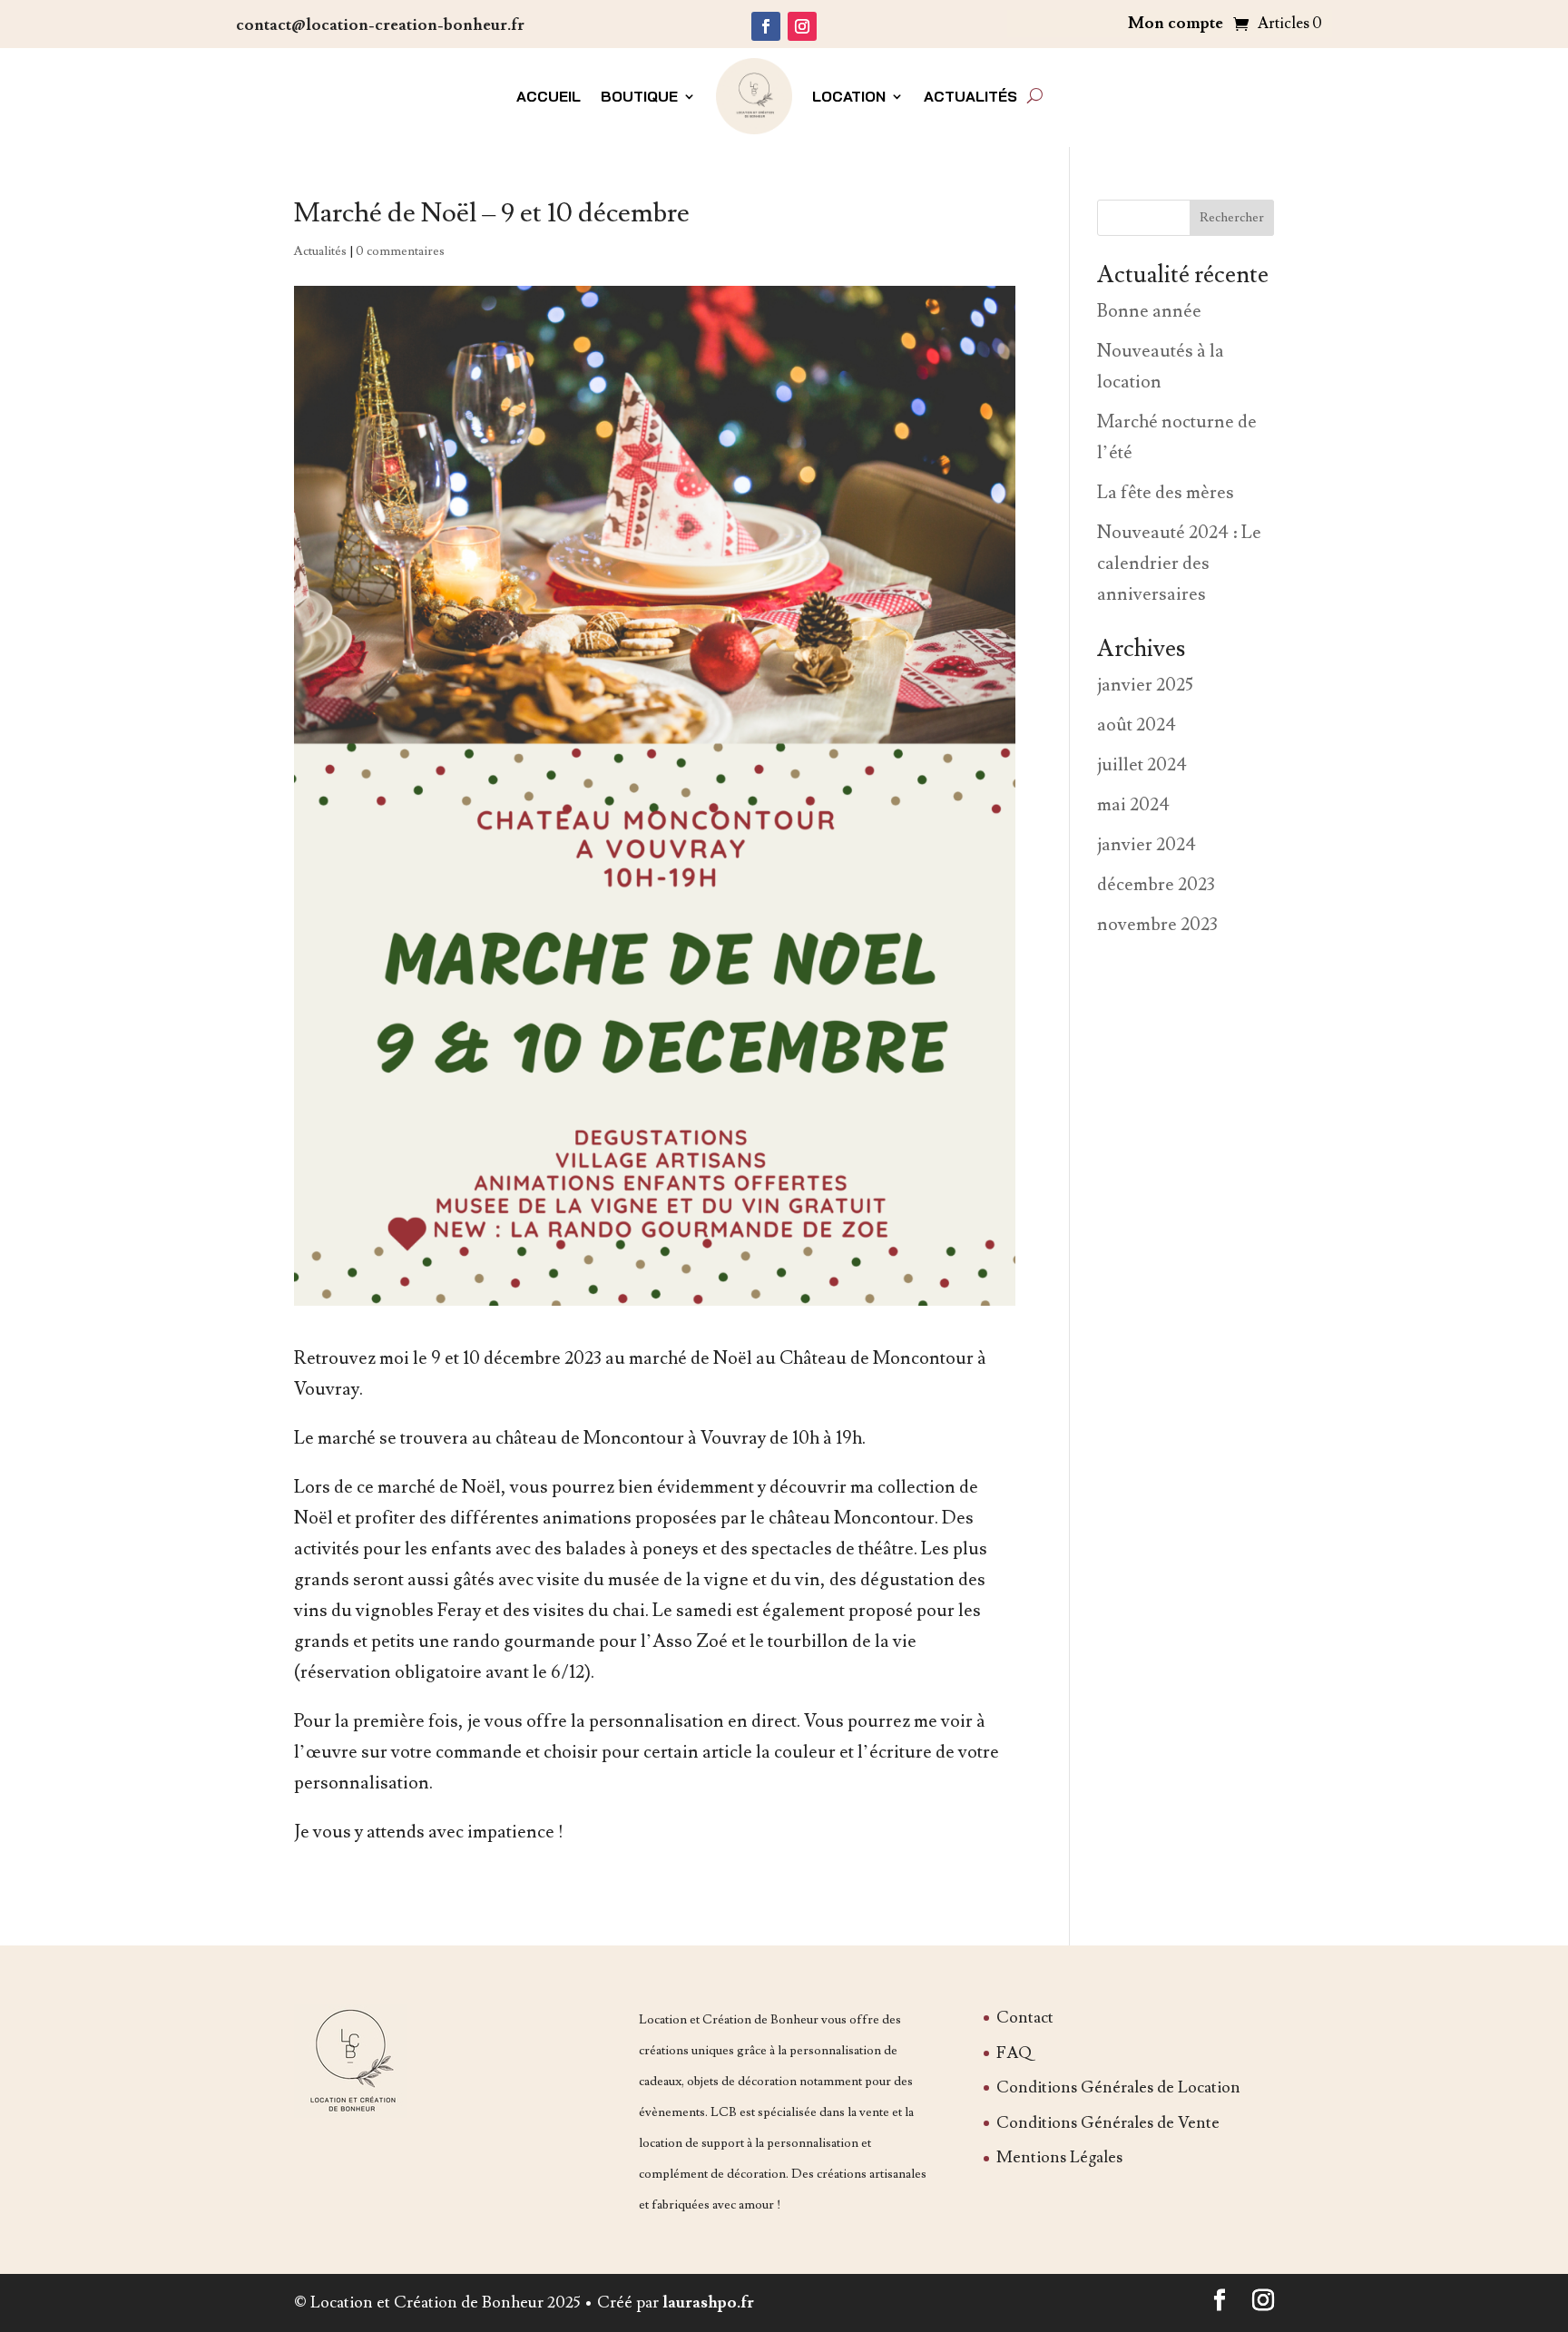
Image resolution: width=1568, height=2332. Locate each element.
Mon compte (1176, 25)
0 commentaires (400, 251)
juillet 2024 (1142, 765)
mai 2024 (1133, 805)
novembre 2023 (1157, 925)
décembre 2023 (1156, 885)
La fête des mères (1166, 493)
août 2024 (1137, 725)
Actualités (970, 96)
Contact (1025, 2018)
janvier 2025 (1145, 685)
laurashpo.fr (708, 2303)
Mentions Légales (1059, 2157)
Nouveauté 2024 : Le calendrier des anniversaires (1179, 563)
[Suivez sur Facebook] (766, 26)
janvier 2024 (1147, 845)
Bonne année (1149, 311)
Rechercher (1232, 218)
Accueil (549, 96)
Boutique (639, 96)
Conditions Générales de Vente (1108, 2123)
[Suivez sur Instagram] (802, 26)
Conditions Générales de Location (1118, 2087)
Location (849, 96)
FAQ (1014, 2053)
